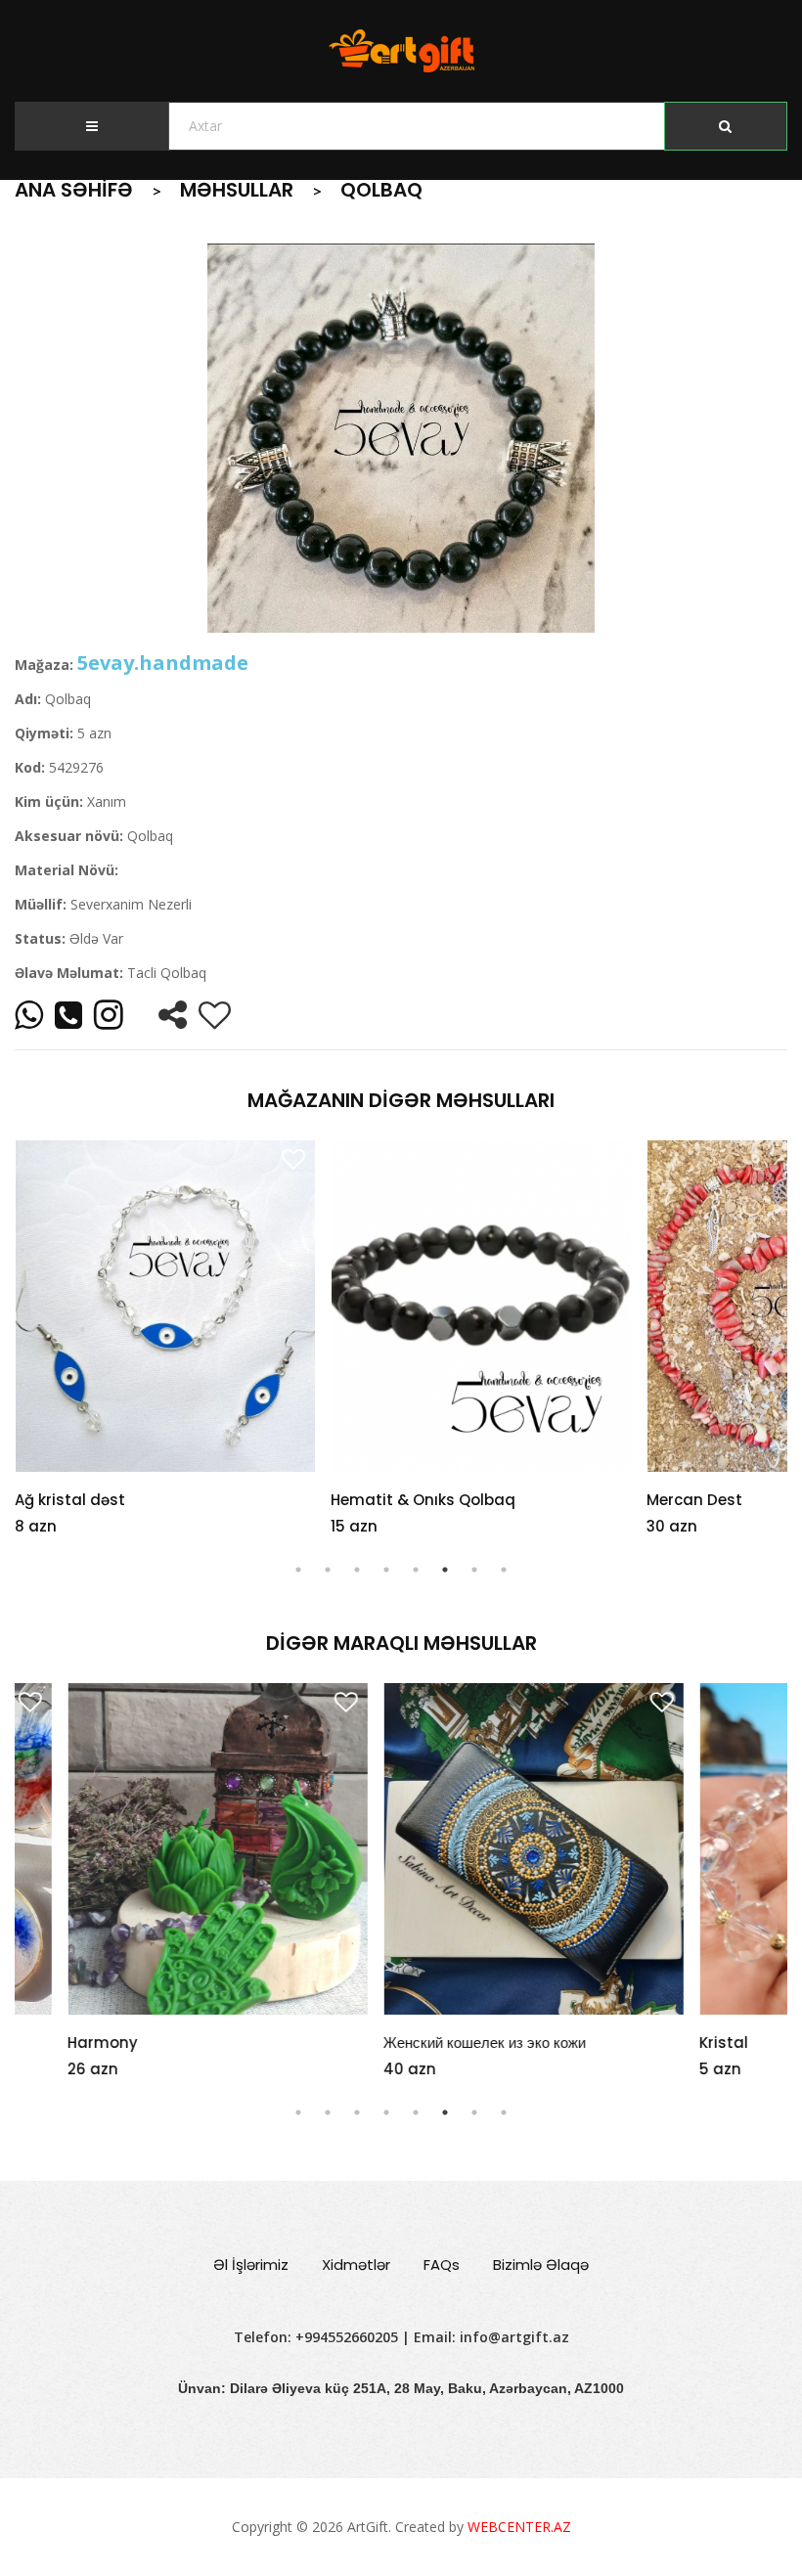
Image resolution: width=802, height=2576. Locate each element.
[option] (401, 438)
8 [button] (504, 1570)
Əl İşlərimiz (251, 2265)
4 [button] (386, 1570)
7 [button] (474, 1570)
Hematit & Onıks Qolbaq (423, 1500)
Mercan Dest (694, 1500)
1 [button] (298, 1570)
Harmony (50, 2043)
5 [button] (416, 1570)
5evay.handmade (163, 663)
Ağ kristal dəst (70, 1500)
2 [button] (328, 1570)
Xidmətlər (356, 2265)
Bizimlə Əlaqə (541, 2265)
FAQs (442, 2265)
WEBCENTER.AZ (519, 2527)
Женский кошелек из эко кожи (432, 2043)
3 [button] (357, 1570)
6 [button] (445, 1570)
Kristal (671, 2043)
